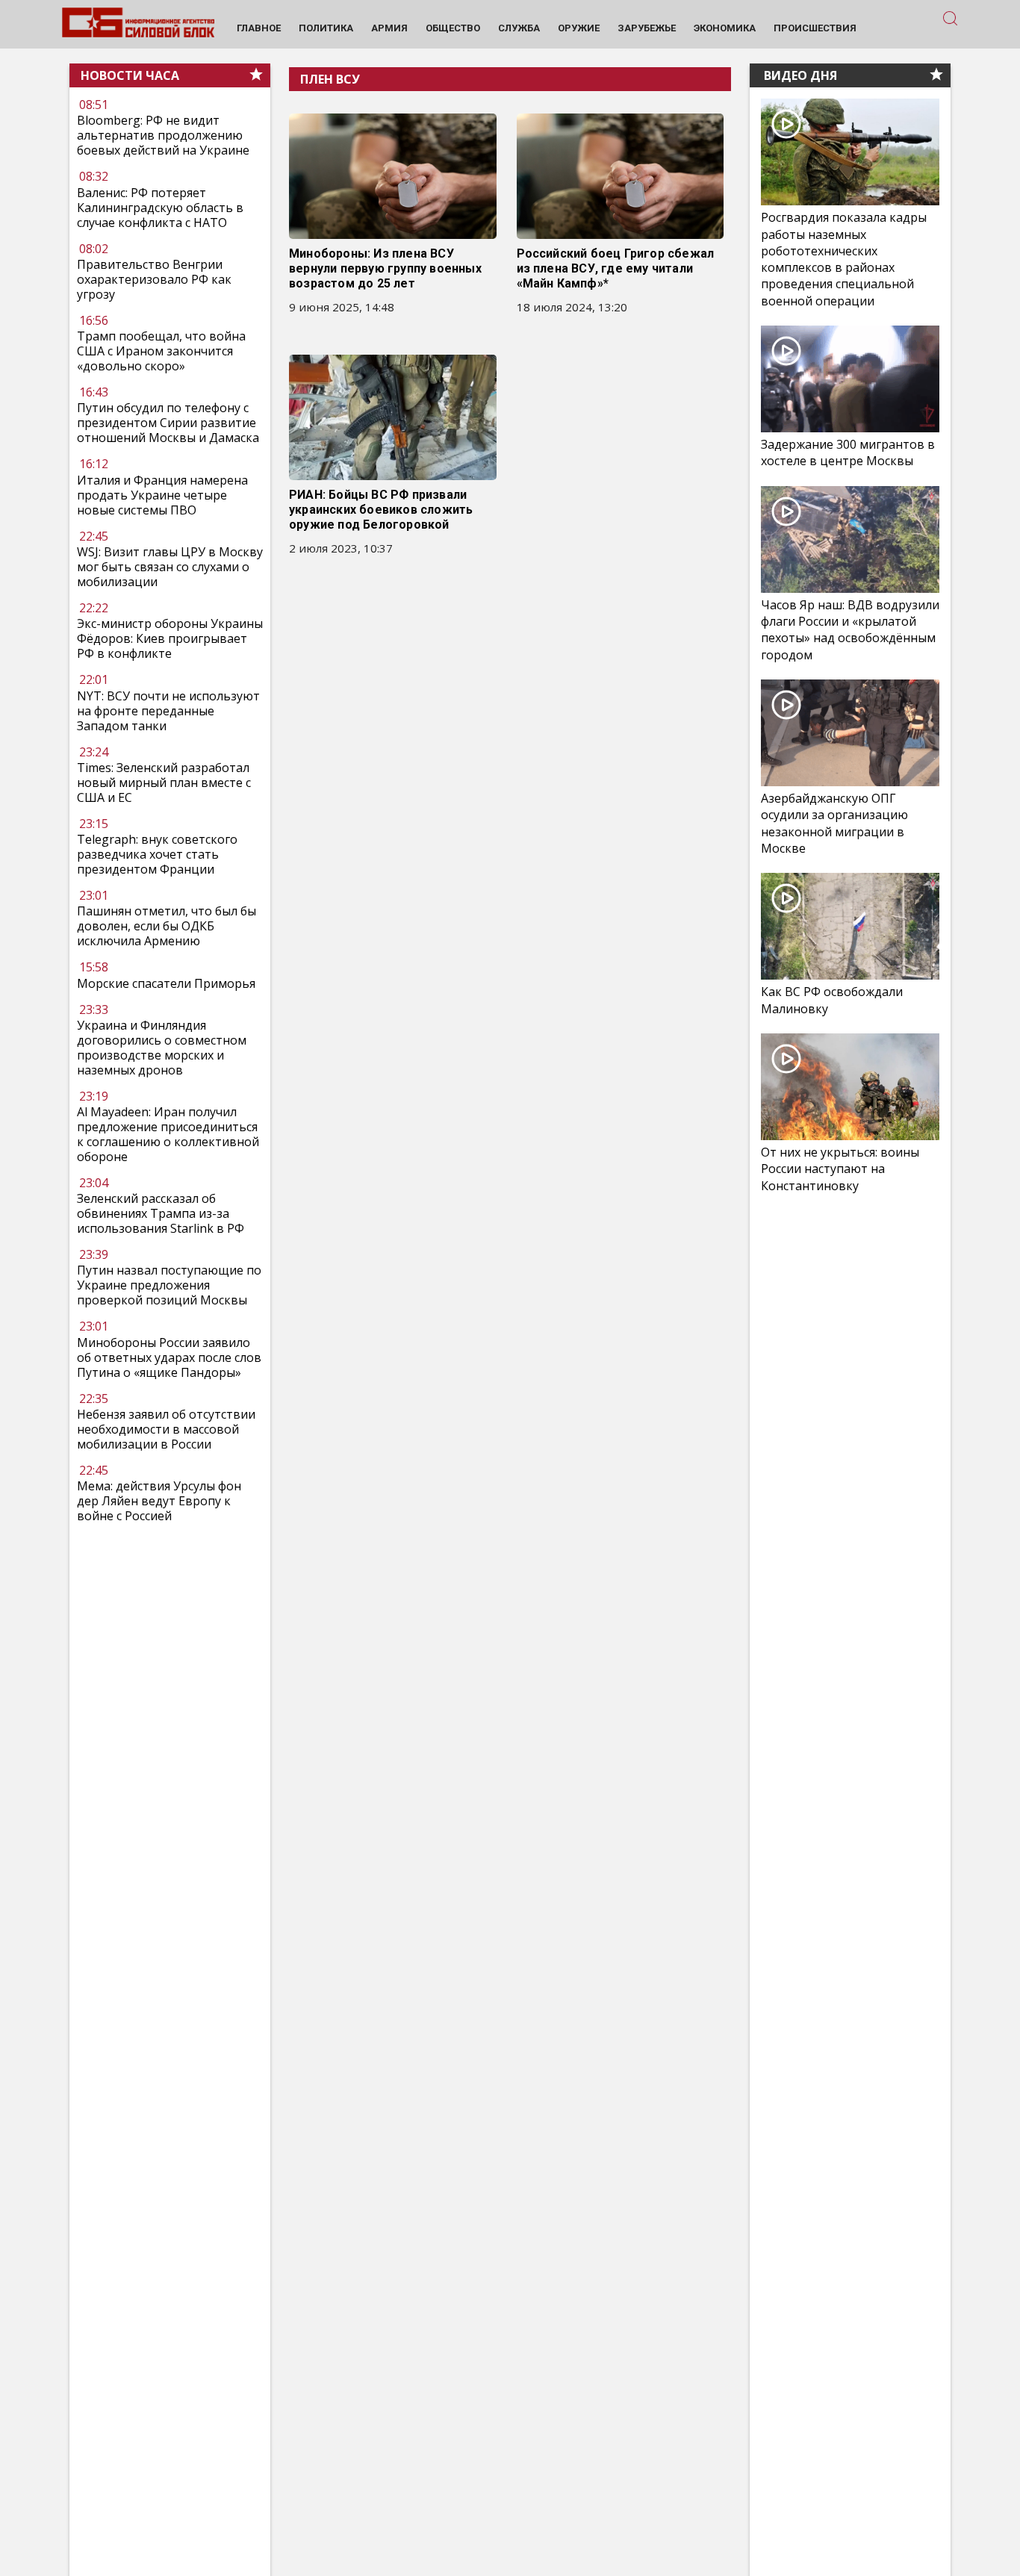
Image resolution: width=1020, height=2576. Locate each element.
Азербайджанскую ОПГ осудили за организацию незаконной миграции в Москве (834, 823)
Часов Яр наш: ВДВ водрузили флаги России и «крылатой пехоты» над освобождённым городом (850, 630)
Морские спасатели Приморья (166, 983)
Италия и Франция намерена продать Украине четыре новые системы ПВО (162, 495)
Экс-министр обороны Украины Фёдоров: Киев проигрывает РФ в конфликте (170, 638)
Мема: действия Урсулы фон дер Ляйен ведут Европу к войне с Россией (159, 1501)
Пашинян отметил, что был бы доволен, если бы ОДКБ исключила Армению (167, 926)
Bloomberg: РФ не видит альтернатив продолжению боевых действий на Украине (163, 136)
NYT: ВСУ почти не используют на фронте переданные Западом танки (168, 711)
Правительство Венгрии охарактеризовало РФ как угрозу (154, 279)
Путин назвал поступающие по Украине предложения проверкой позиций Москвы (169, 1285)
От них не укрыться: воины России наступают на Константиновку (840, 1169)
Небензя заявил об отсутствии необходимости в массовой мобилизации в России (166, 1429)
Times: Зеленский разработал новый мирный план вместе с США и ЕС (164, 783)
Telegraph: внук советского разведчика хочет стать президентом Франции (157, 854)
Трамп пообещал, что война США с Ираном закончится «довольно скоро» (161, 351)
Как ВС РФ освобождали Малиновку (832, 1000)
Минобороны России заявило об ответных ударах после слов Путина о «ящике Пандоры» (169, 1357)
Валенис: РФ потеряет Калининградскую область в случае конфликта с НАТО (160, 208)
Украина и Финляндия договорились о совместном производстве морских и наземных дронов (162, 1048)
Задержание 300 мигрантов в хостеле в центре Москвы (848, 452)
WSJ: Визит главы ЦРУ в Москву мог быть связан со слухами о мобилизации (170, 567)
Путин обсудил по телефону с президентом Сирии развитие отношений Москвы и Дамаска (168, 423)
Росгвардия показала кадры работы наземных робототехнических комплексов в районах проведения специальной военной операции (844, 259)
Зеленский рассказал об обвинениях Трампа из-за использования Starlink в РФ (161, 1213)
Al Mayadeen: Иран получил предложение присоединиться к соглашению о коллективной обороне (168, 1134)
